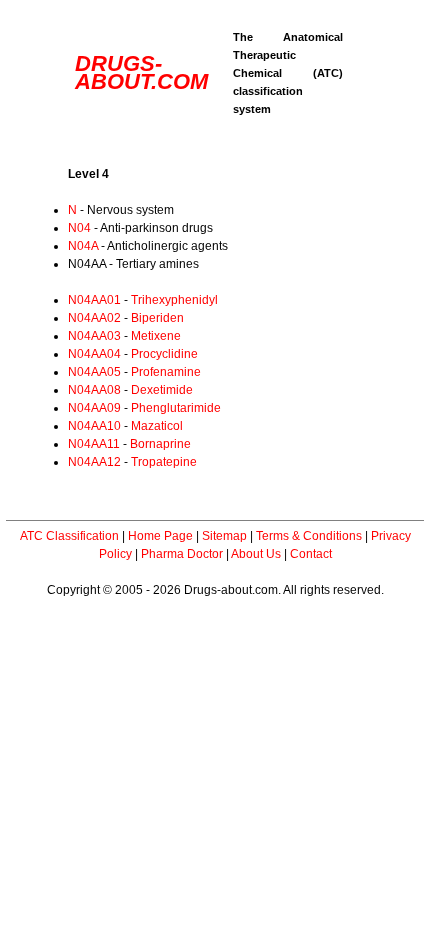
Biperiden (157, 318)
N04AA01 (94, 300)
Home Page (160, 536)
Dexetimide (162, 390)
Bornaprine (160, 444)
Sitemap (224, 536)
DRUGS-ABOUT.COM (141, 72)
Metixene (156, 336)
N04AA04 (94, 354)
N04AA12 (94, 462)
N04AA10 (94, 426)
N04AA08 (94, 390)
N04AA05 (94, 372)
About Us (256, 554)
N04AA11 (94, 444)
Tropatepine (164, 462)
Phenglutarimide (176, 408)
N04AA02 (94, 318)
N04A (83, 246)
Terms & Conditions (309, 536)
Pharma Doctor (182, 554)
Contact (311, 554)
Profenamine (166, 372)
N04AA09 (94, 408)
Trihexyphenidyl (174, 300)
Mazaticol (157, 426)
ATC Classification (69, 536)
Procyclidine (164, 354)
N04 (79, 228)
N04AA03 (94, 336)
